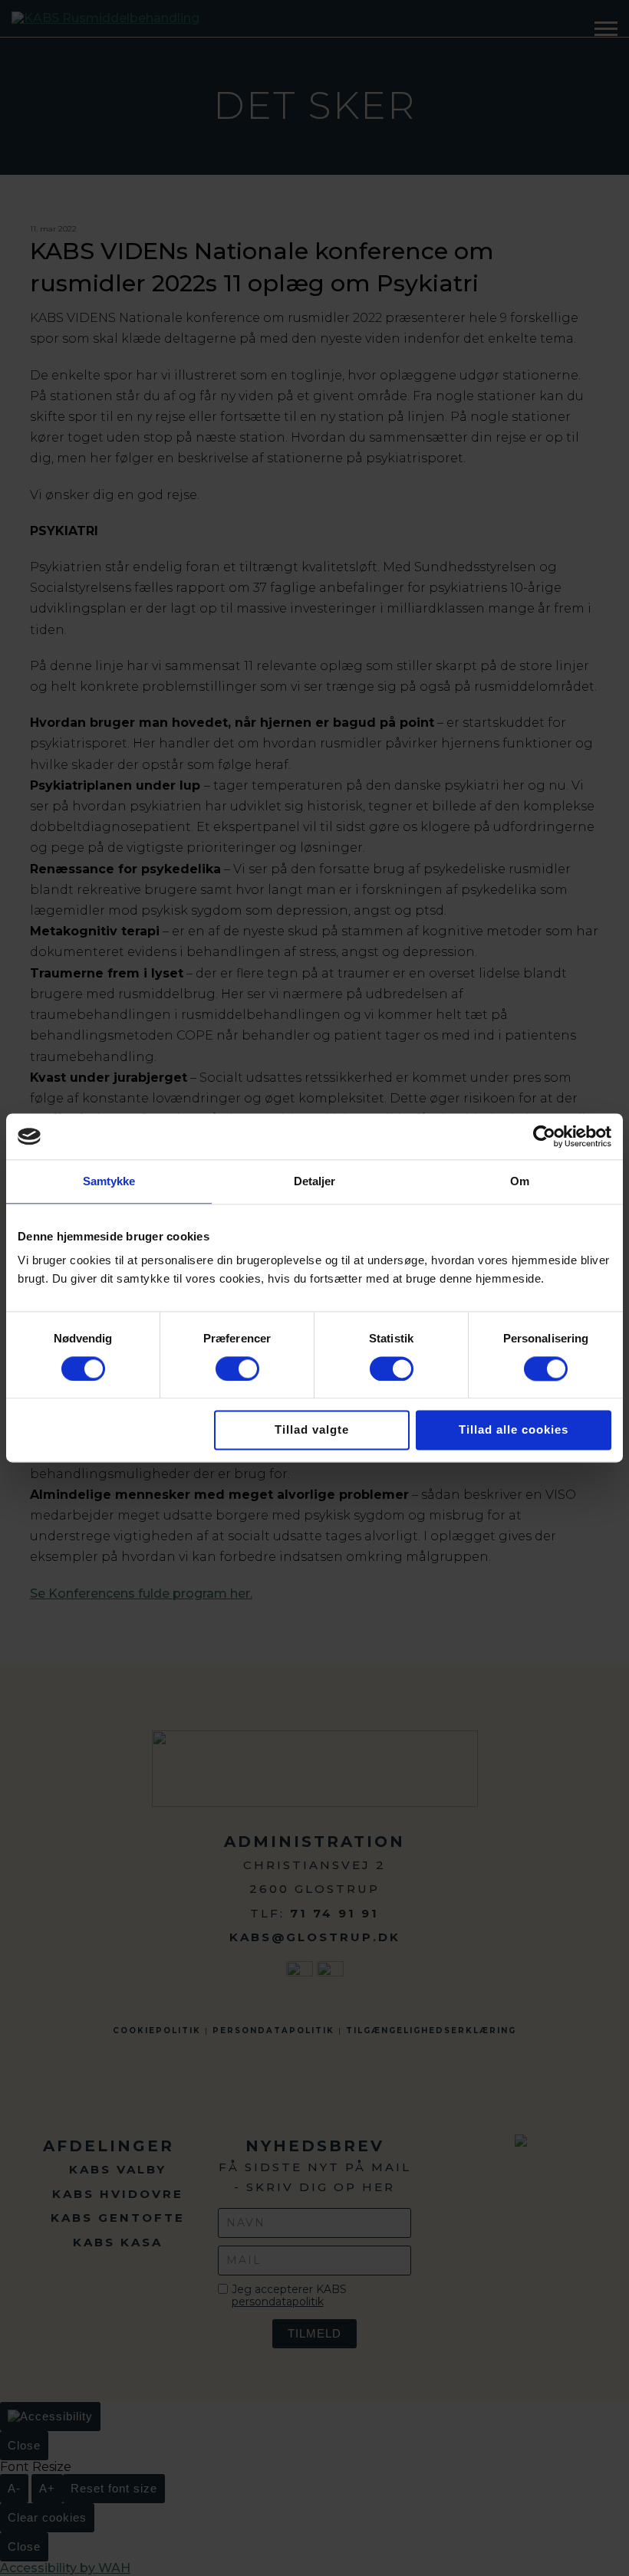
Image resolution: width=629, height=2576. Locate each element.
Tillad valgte (312, 1430)
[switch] (237, 1368)
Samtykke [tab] (109, 1181)
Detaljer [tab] (315, 1181)
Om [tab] (520, 1181)
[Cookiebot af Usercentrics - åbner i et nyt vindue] (544, 1136)
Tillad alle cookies (514, 1430)
